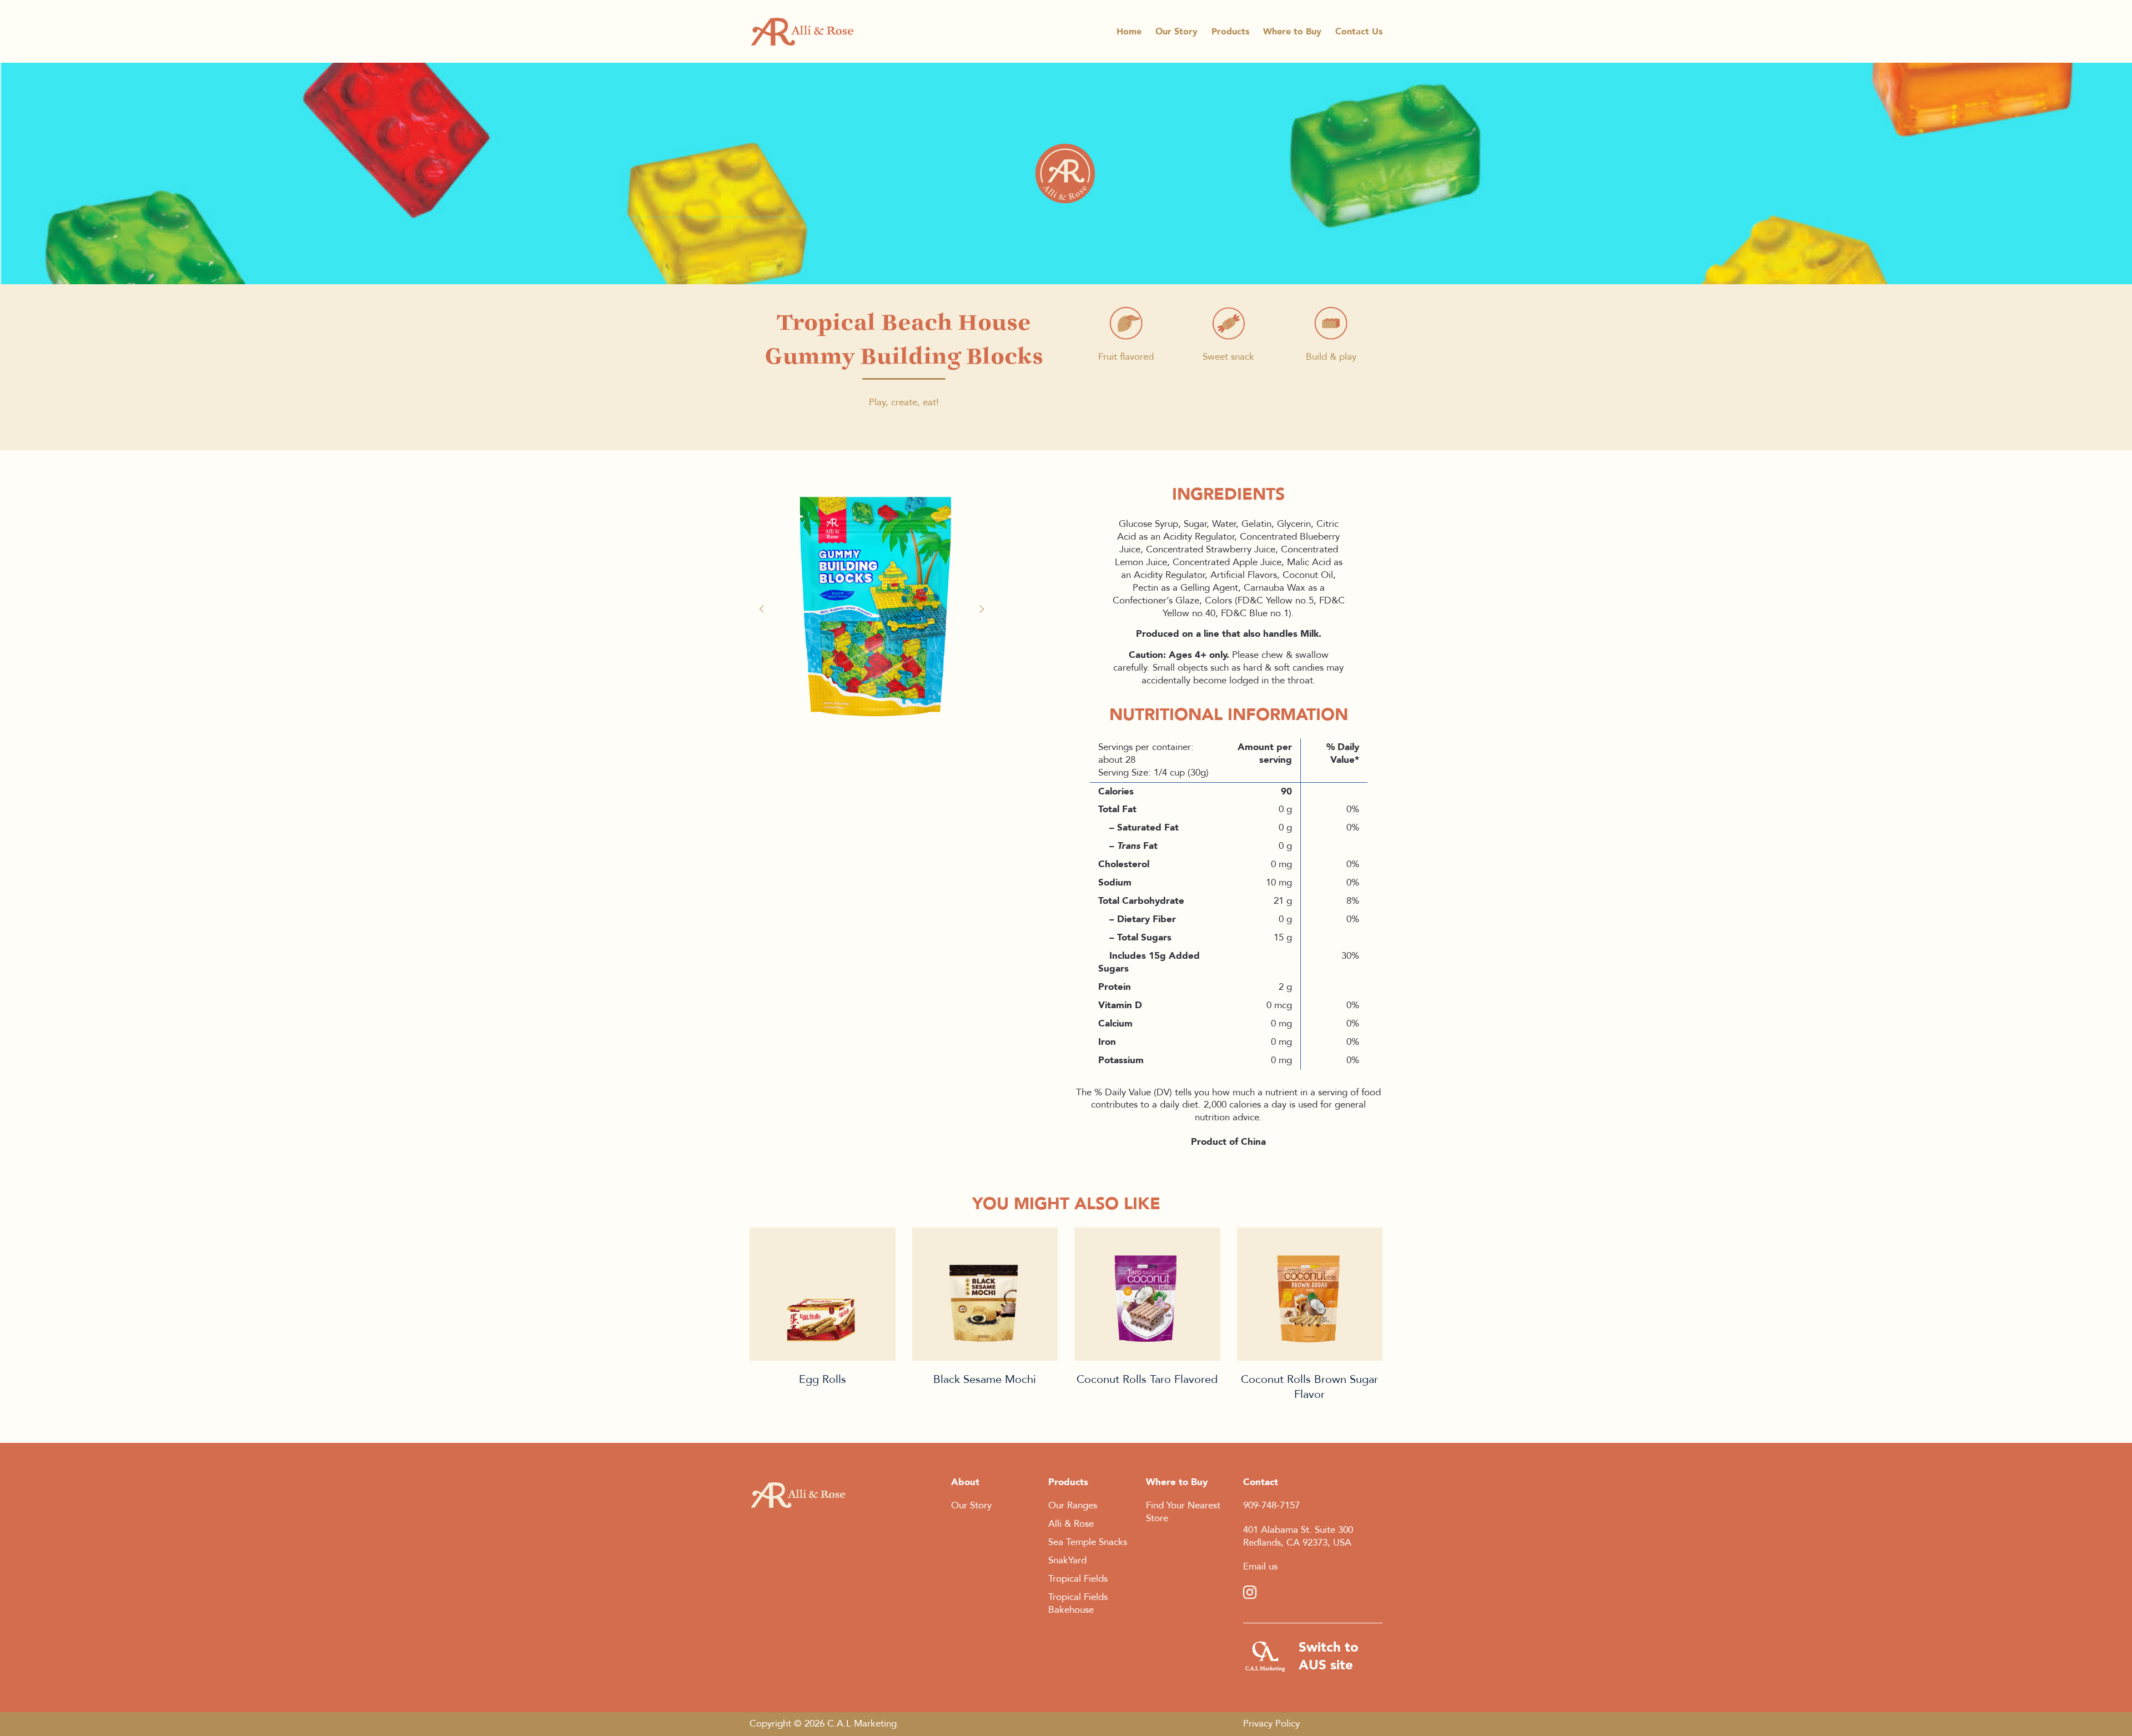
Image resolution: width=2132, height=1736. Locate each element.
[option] (874, 603)
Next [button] (983, 609)
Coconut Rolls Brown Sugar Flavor (1309, 1387)
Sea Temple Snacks (1088, 1542)
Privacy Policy (1271, 1724)
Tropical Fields (1078, 1579)
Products (1230, 32)
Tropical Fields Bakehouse (1078, 1603)
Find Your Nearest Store (1183, 1512)
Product (823, 1294)
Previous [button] (766, 609)
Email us (1260, 1566)
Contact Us (1359, 32)
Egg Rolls (823, 1379)
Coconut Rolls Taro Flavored (1147, 1379)
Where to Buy (1292, 32)
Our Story (1176, 32)
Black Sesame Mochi (985, 1379)
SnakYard (1067, 1560)
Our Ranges (1073, 1505)
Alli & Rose (1071, 1524)
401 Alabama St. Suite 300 (1298, 1530)
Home (1129, 32)
